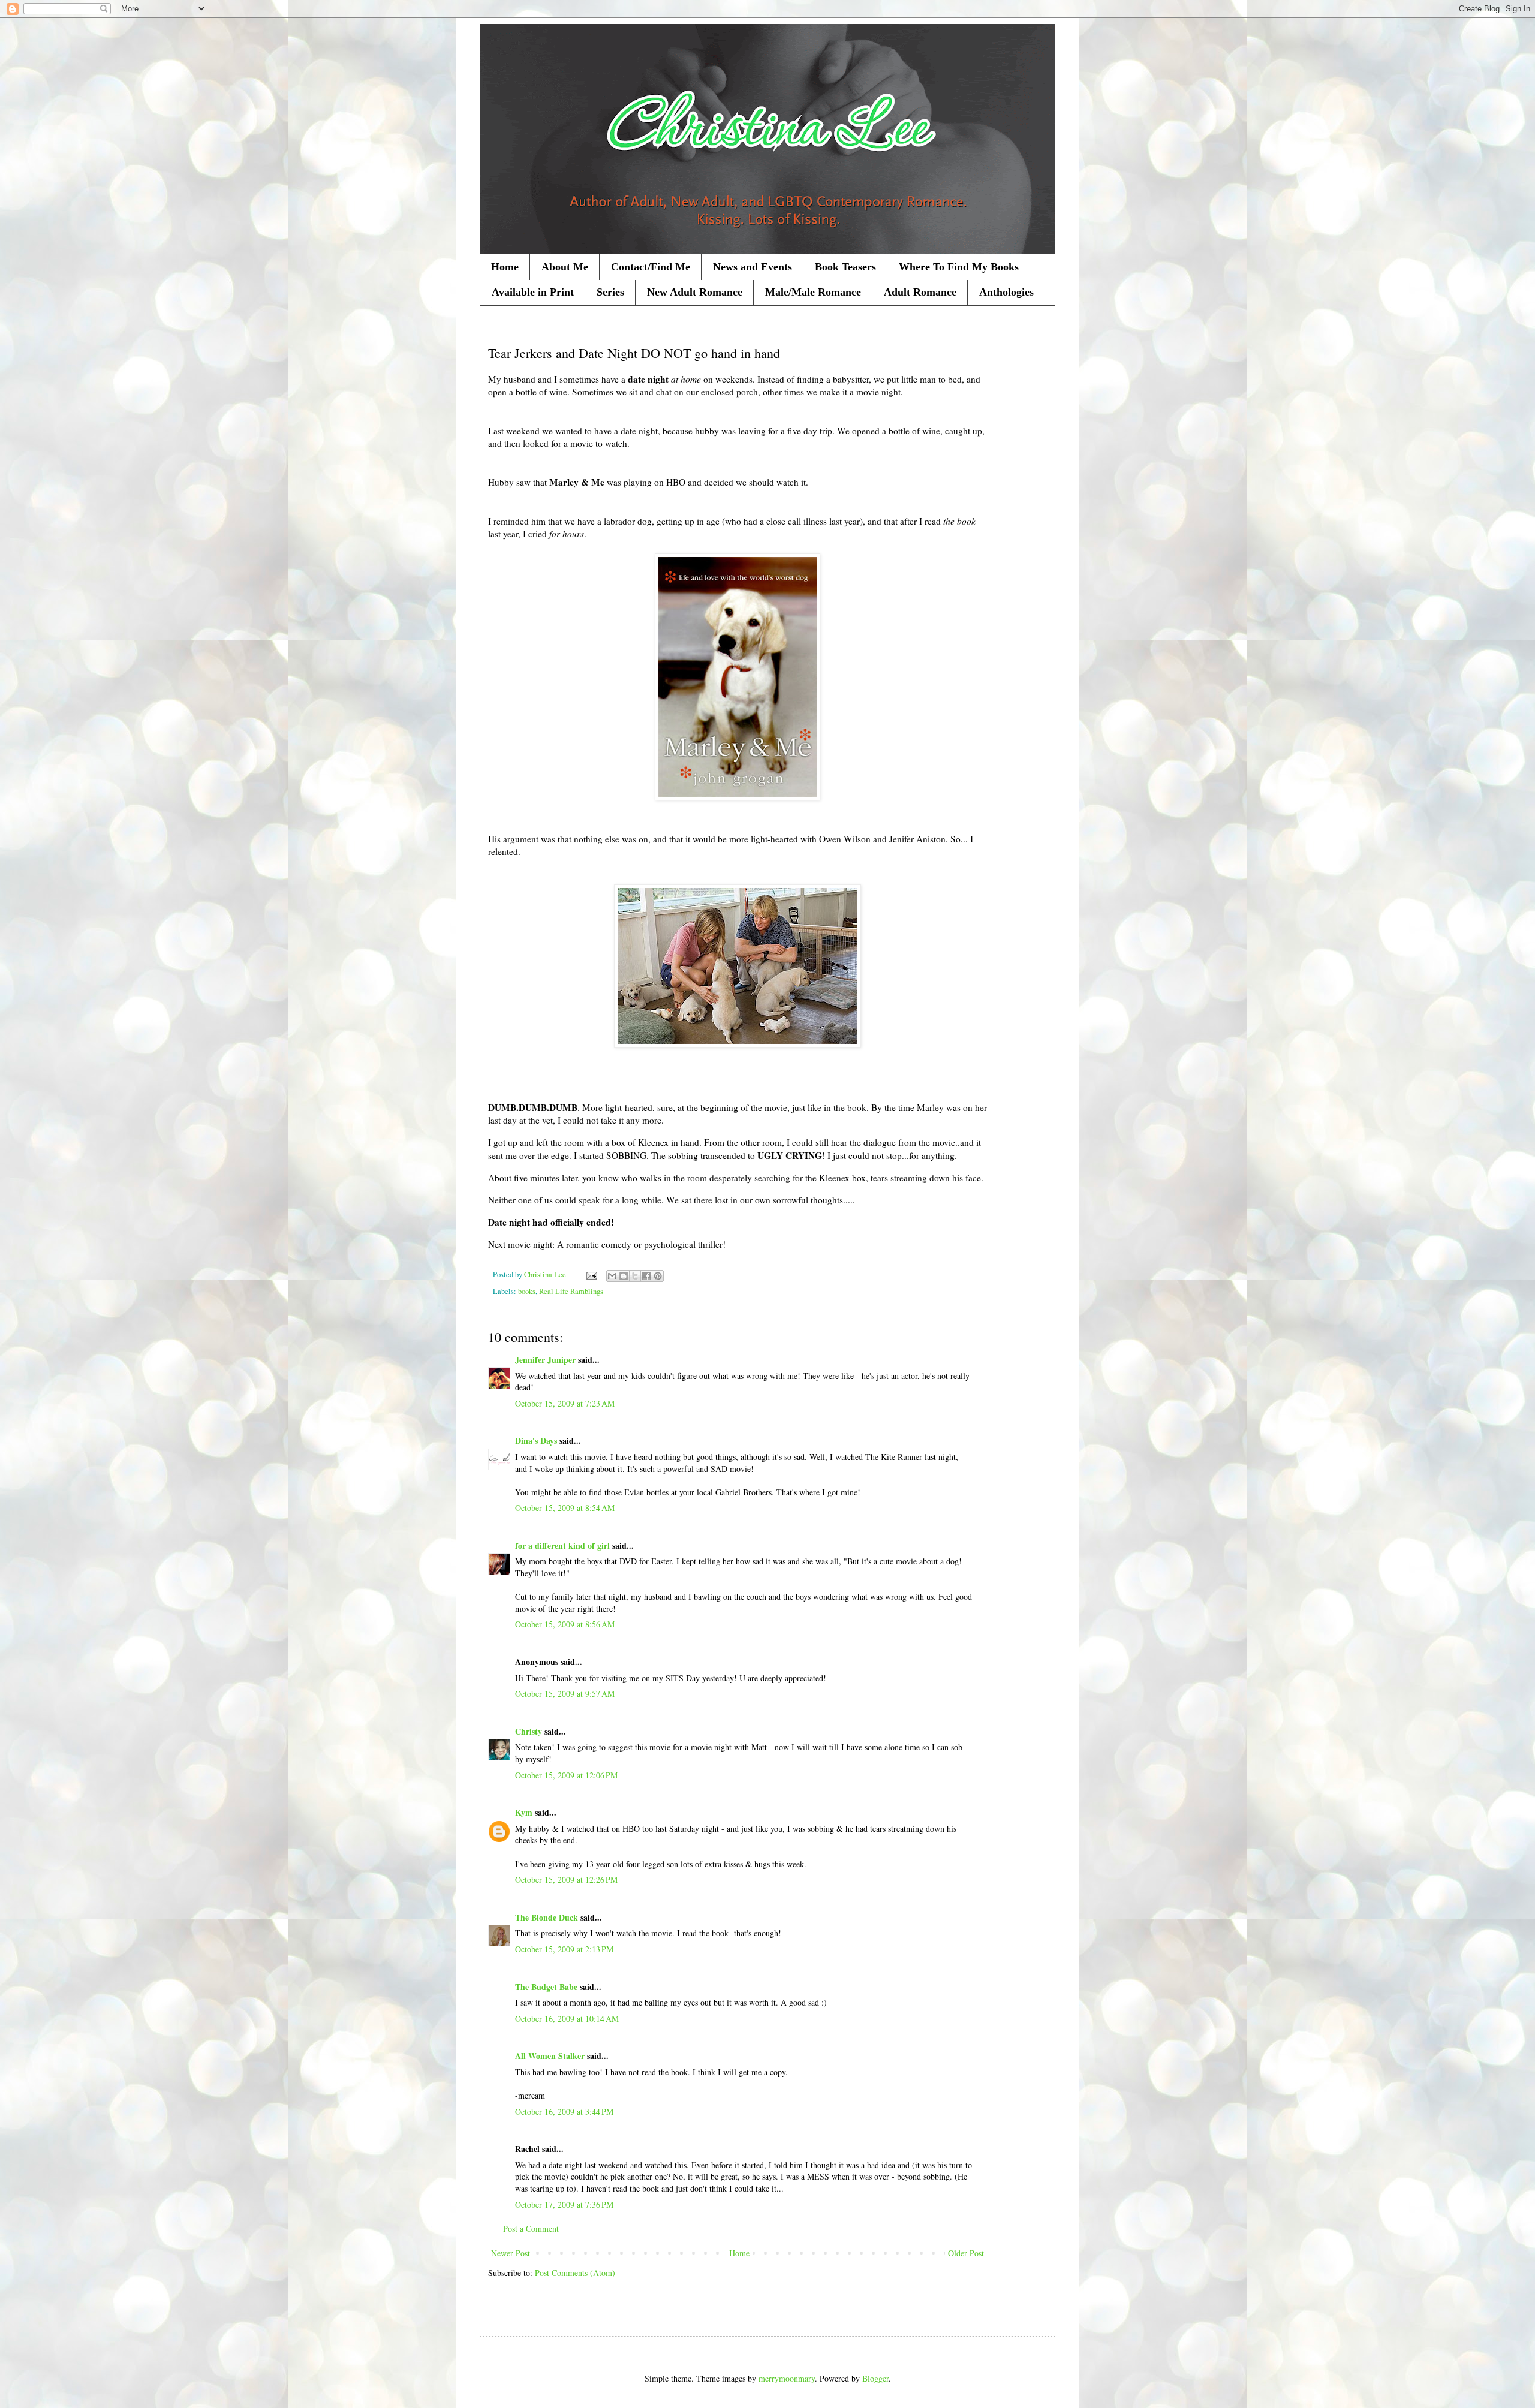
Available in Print (533, 292)
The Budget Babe (546, 1987)
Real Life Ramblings (571, 1291)
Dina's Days (536, 1441)
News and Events (753, 267)
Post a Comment (531, 2228)
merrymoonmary (787, 2378)
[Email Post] (591, 1274)
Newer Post (511, 2253)
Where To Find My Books (959, 267)
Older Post (966, 2253)
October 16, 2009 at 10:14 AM (567, 2019)
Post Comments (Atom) (575, 2273)
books (527, 1291)
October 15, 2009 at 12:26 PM (566, 1879)
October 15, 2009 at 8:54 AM (565, 1508)
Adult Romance (920, 292)
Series (610, 292)
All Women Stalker (550, 2056)
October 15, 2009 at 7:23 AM (565, 1403)
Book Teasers (845, 267)
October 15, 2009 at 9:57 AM (565, 1694)
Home (505, 267)
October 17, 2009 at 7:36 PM (564, 2204)
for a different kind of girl (562, 1545)
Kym (524, 1812)
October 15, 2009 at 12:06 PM (566, 1775)
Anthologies (1006, 292)
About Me (565, 267)
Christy (529, 1731)
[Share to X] (635, 1276)
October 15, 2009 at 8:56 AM (565, 1624)
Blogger (875, 2378)
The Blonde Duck (547, 1917)
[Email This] (612, 1276)
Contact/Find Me (651, 267)
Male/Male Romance (813, 292)
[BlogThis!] (624, 1276)
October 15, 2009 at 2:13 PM (564, 1949)
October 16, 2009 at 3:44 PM (564, 2111)
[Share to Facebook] (646, 1276)
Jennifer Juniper (545, 1360)
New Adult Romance (695, 292)
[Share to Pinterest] (658, 1276)
